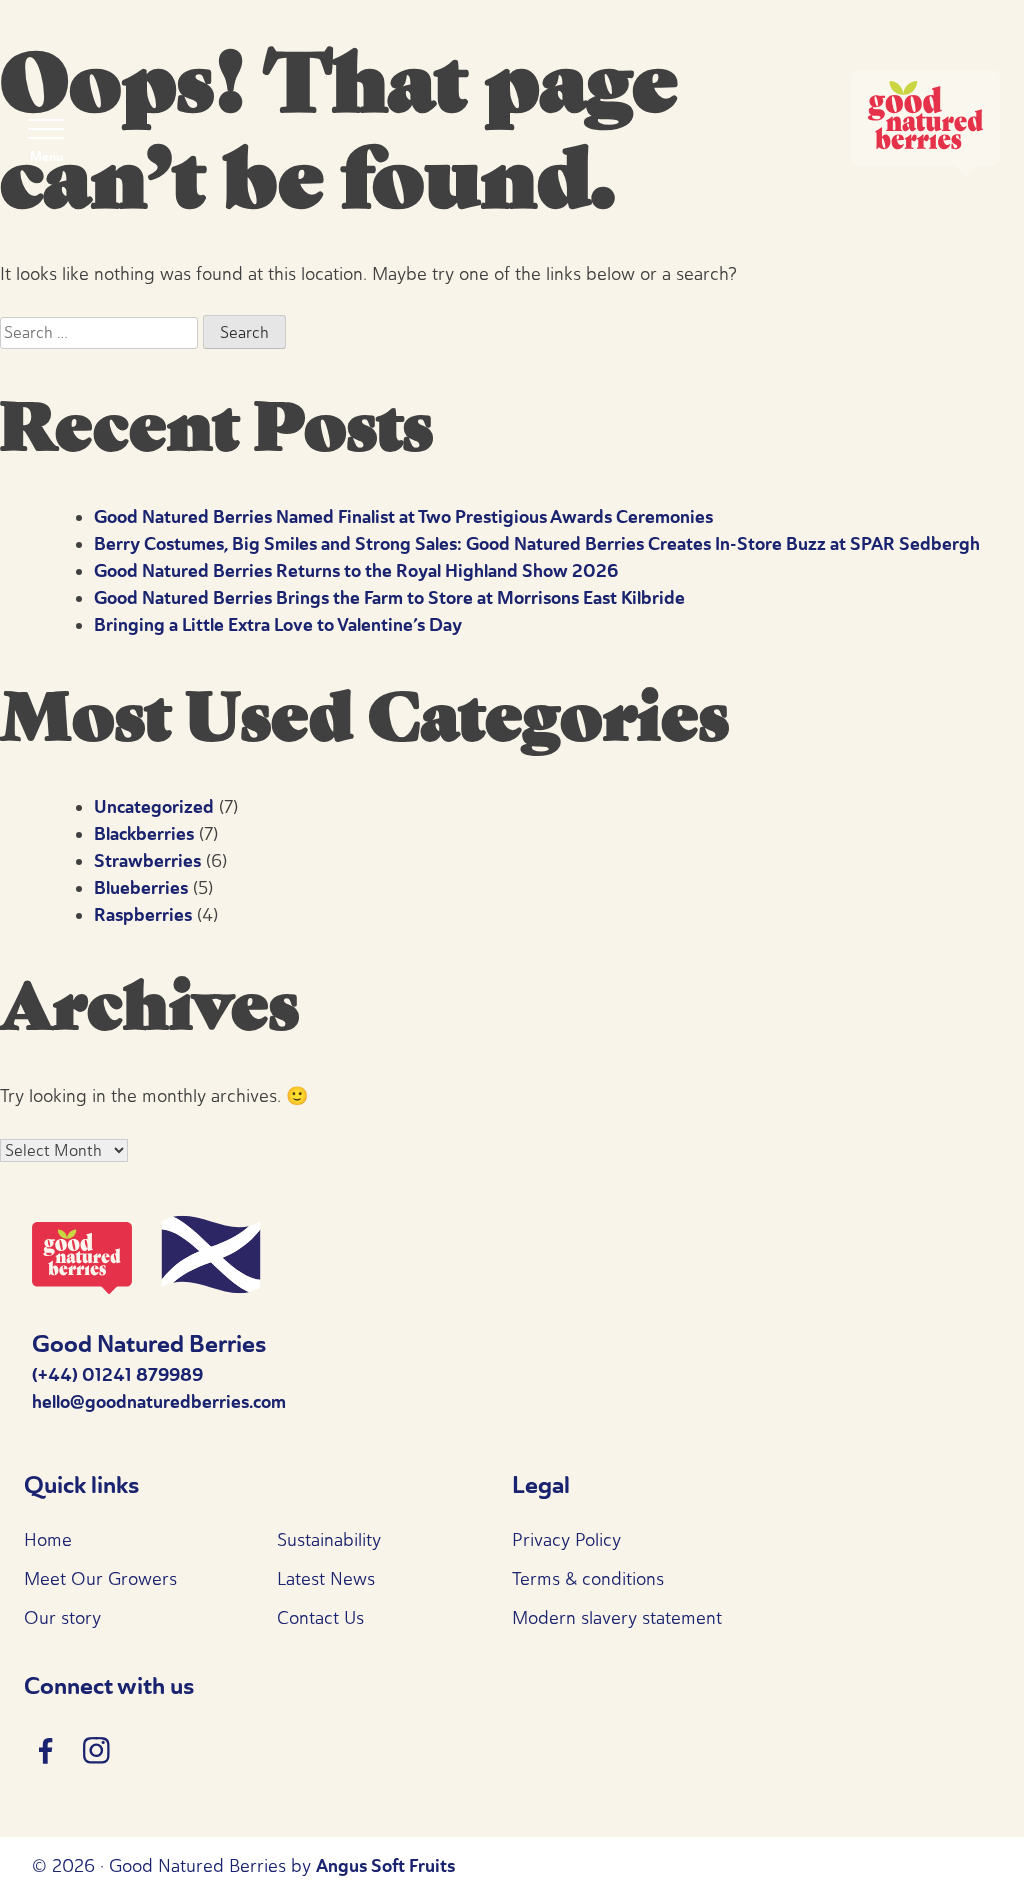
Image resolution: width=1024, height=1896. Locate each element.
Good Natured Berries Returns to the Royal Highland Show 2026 (356, 571)
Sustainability (329, 1540)
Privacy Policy (566, 1540)
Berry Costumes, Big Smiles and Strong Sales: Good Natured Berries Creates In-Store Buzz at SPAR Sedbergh (537, 544)
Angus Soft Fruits (385, 1866)
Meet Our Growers (100, 1579)
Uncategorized (154, 807)
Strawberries (147, 861)
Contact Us (320, 1618)
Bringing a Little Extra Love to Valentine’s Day (278, 625)
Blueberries (141, 888)
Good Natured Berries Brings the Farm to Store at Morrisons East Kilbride (389, 598)
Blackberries (144, 834)
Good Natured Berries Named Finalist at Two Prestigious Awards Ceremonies (403, 517)
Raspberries (143, 915)
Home (48, 1540)
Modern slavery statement (617, 1618)
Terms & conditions (588, 1579)
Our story (62, 1618)
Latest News (326, 1579)
